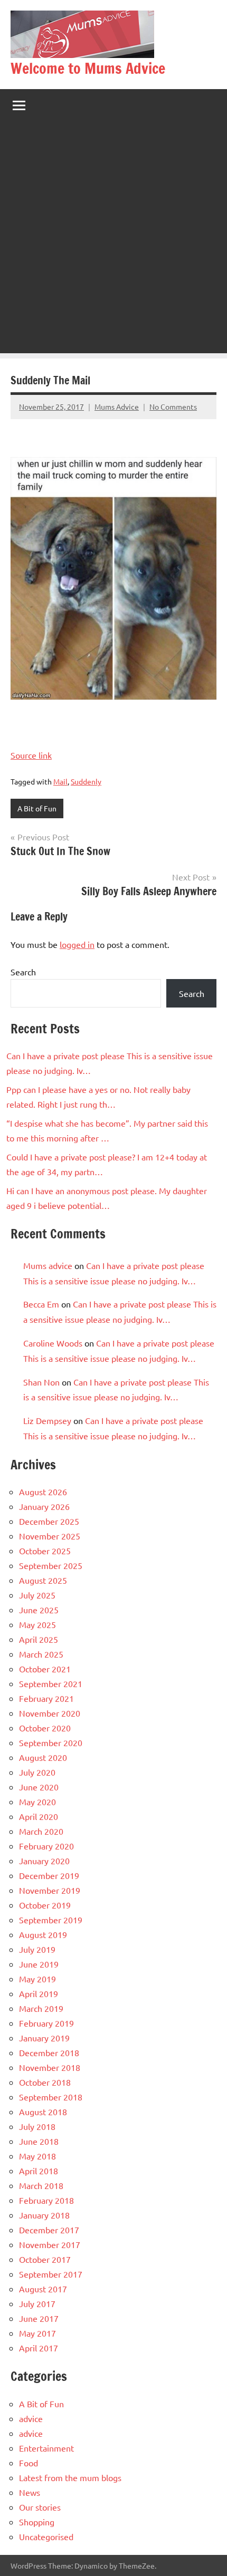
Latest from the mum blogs (70, 2477)
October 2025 (45, 1551)
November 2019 (50, 1890)
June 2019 (39, 1964)
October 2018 (45, 2082)
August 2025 (43, 1580)
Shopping (37, 2522)
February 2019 (46, 2023)
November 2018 (50, 2067)
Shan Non (41, 1382)
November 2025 (50, 1536)
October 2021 (45, 1669)
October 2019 (45, 1905)
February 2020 (46, 1846)
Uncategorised (46, 2536)
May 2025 (37, 1624)
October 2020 (45, 1728)
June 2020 (39, 1787)
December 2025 (49, 1521)
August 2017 (43, 2289)
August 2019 (43, 1934)
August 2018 (43, 2112)
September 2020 (51, 1742)
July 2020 (37, 1772)
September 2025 (51, 1565)
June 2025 (39, 1610)
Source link (31, 755)
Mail (60, 781)
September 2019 (51, 1920)
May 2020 (37, 1802)
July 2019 (37, 1949)
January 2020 (44, 1861)
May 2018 (37, 2156)
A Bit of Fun (37, 808)
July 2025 (37, 1595)
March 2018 (41, 2185)
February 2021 (46, 1698)
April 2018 (39, 2171)
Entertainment (46, 2448)
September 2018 (51, 2097)
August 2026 (43, 1492)
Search (23, 972)
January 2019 (44, 2038)
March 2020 (41, 1831)
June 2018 (39, 2141)
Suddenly (86, 781)
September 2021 (51, 1683)
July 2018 (37, 2126)
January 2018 (44, 2215)
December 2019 (49, 1875)
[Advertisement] (113, 240)
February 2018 (46, 2200)
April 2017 (39, 2348)
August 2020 (43, 1757)
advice (31, 2418)
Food (29, 2463)
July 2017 (37, 2303)
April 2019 (39, 1993)
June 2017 (39, 2318)
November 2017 (50, 2244)
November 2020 (50, 1713)
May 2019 (37, 1979)
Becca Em (41, 1304)
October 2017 (45, 2259)
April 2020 (39, 1816)
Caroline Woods (53, 1343)
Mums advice (48, 1265)
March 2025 (41, 1654)
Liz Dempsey (47, 1420)
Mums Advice (117, 406)
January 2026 (44, 1506)
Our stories (40, 2507)
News (30, 2492)
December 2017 (49, 2230)
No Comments (173, 406)
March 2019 (41, 2008)
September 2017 (51, 2274)
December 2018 (49, 2052)
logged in (77, 944)
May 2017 (37, 2333)
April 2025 (39, 1639)
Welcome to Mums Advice (88, 68)
